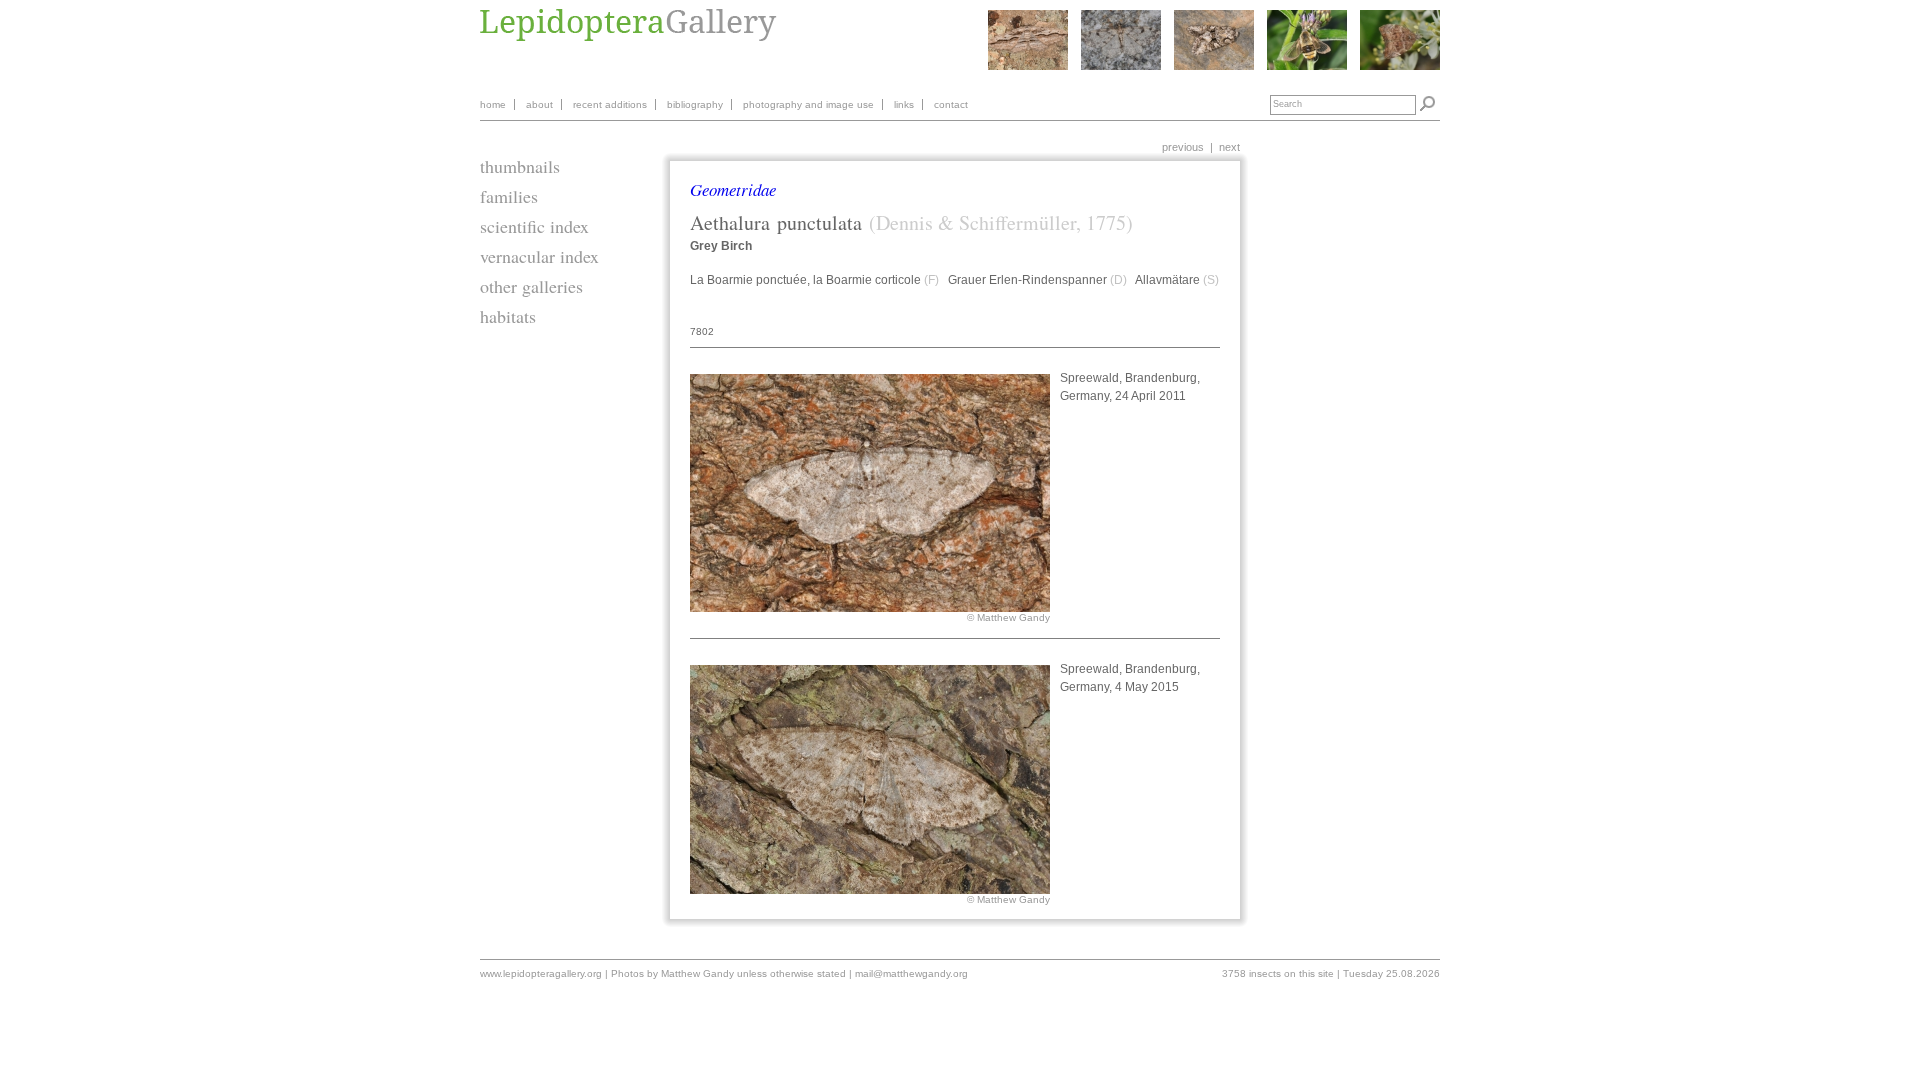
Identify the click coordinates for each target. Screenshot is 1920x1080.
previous (1183, 147)
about (539, 104)
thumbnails (520, 166)
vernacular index (539, 256)
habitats (508, 316)
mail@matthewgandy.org (911, 973)
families (509, 196)
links (904, 104)
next (1229, 147)
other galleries (531, 286)
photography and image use (808, 104)
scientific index (534, 226)
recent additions (610, 104)
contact (951, 104)
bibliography (695, 104)
